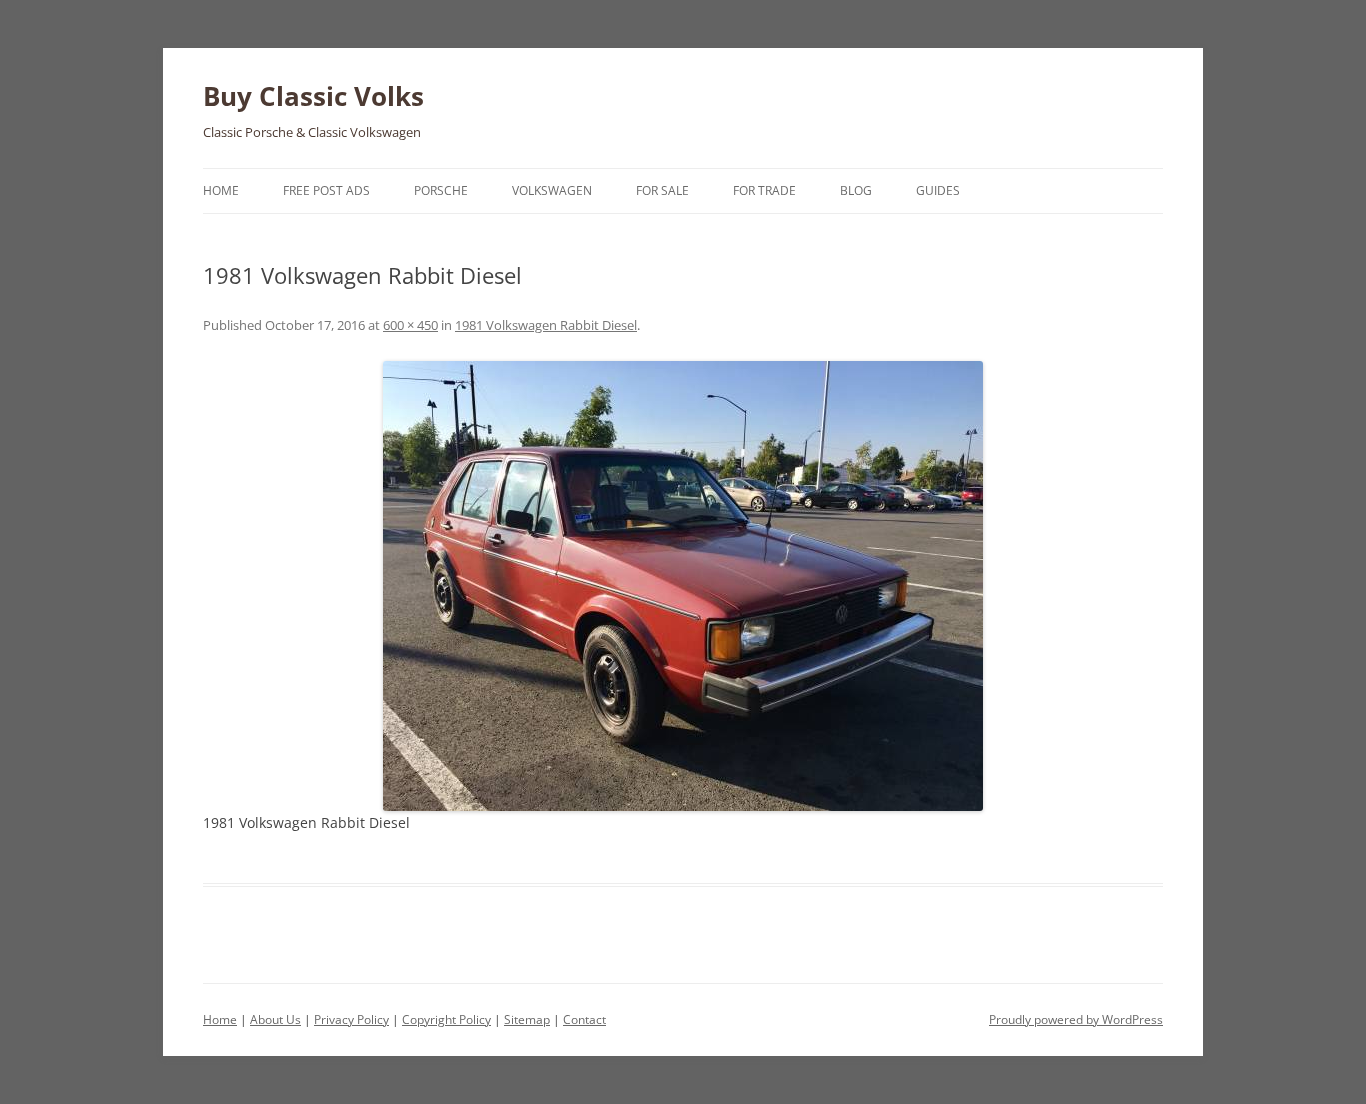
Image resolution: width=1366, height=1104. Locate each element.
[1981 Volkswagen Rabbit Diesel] (683, 586)
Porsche (441, 190)
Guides (938, 190)
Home (221, 190)
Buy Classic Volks (313, 96)
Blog (856, 190)
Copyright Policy (446, 1019)
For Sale (662, 190)
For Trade (764, 190)
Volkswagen (552, 190)
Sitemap (527, 1019)
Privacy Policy (351, 1019)
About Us (275, 1019)
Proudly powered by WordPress (1076, 1019)
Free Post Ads (326, 190)
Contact (584, 1019)
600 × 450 (410, 325)
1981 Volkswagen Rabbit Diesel (546, 325)
